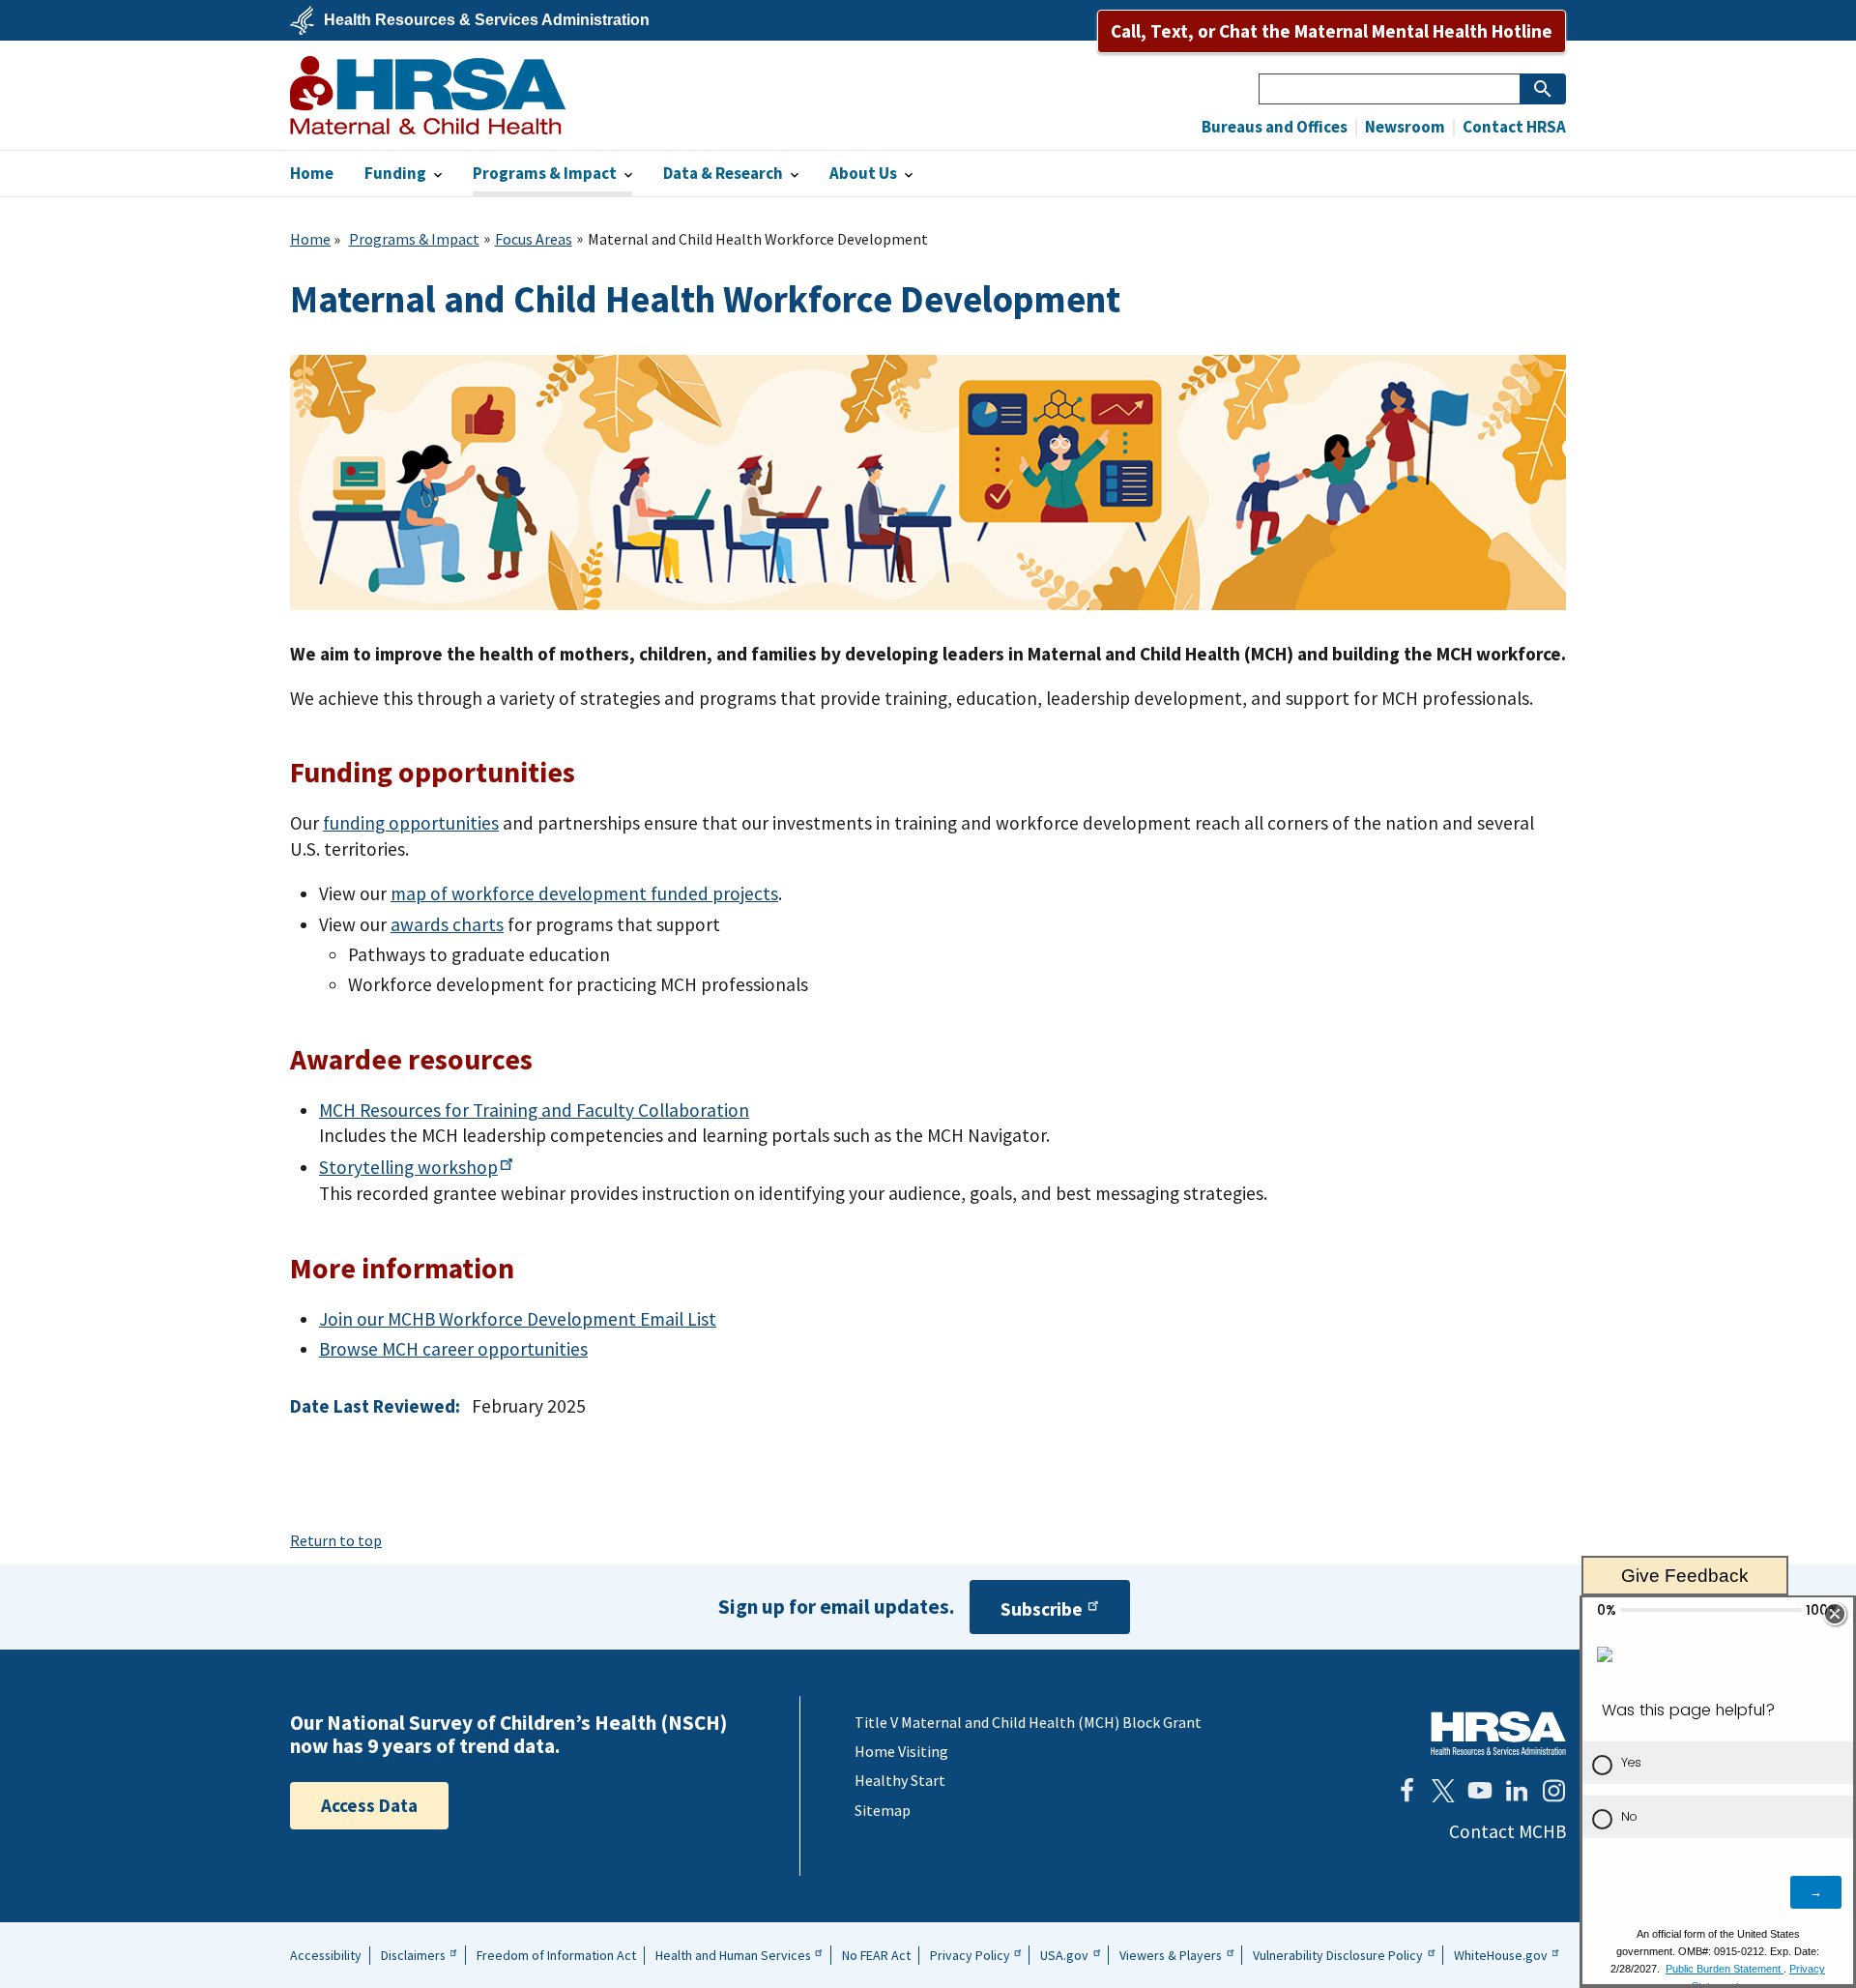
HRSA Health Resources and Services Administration (1498, 1733)
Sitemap (883, 1810)
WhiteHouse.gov (1501, 1955)
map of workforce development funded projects (584, 893)
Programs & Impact (414, 239)
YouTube (1480, 1791)
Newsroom (1404, 127)
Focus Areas (534, 239)
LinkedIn (1517, 1791)
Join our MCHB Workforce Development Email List (518, 1319)
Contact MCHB (1508, 1831)
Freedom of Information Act (556, 1955)
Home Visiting (901, 1751)
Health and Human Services (733, 1955)
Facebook (1406, 1791)
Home (310, 239)
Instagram (1553, 1791)
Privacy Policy (970, 1955)
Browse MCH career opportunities (453, 1349)
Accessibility (326, 1955)
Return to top (336, 1540)
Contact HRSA (1513, 127)
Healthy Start (900, 1780)
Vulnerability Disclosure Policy (1338, 1955)
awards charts (447, 924)
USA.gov (1064, 1955)
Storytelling (408, 1167)
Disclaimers (413, 1955)
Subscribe (1042, 1609)
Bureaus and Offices (1275, 127)
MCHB (428, 95)
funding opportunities (411, 823)
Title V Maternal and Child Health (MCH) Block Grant (1028, 1722)
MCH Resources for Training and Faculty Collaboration (534, 1110)
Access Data (369, 1805)
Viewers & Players (1171, 1955)
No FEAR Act (876, 1955)
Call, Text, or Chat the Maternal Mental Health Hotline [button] (1332, 31)
